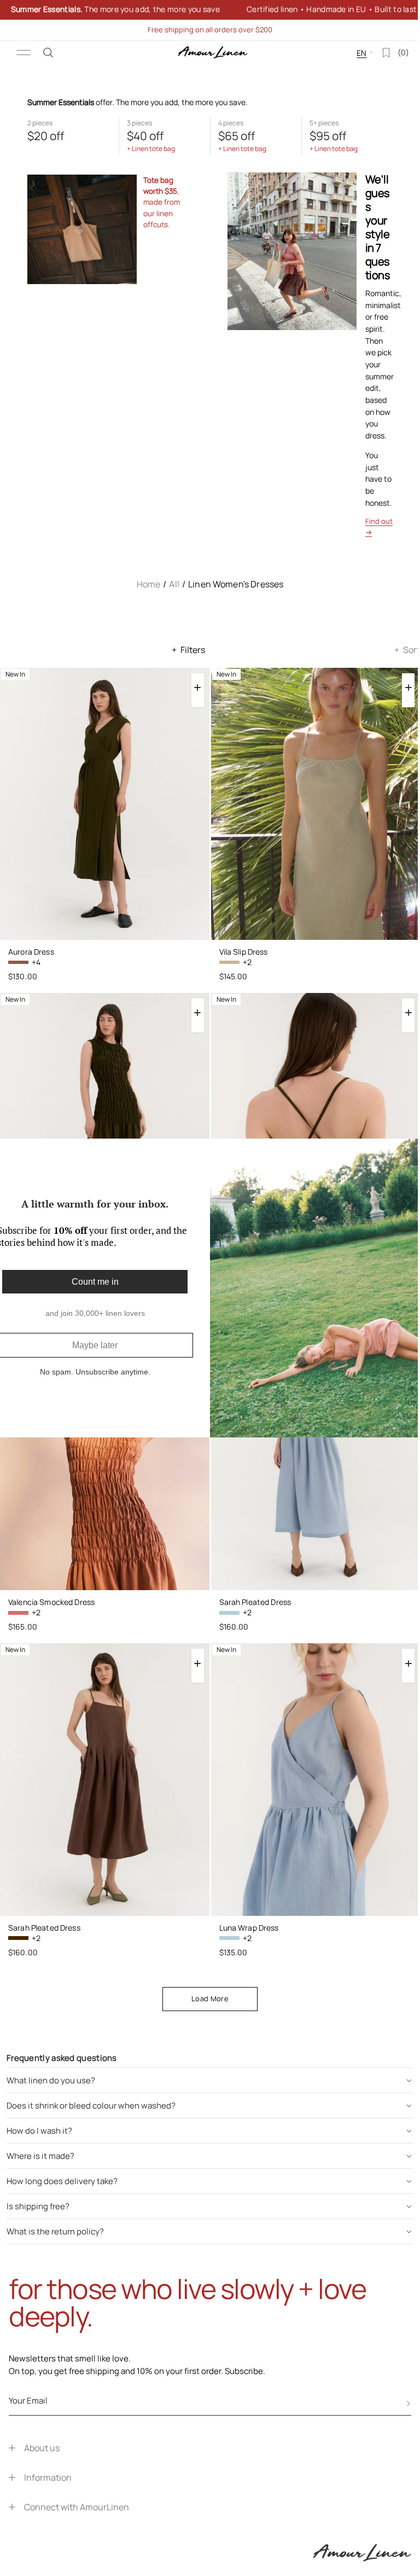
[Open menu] (24, 53)
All (174, 584)
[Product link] (105, 804)
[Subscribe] (409, 2404)
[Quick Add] (198, 688)
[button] (48, 53)
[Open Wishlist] (378, 53)
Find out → (379, 527)
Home (149, 584)
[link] (206, 10)
